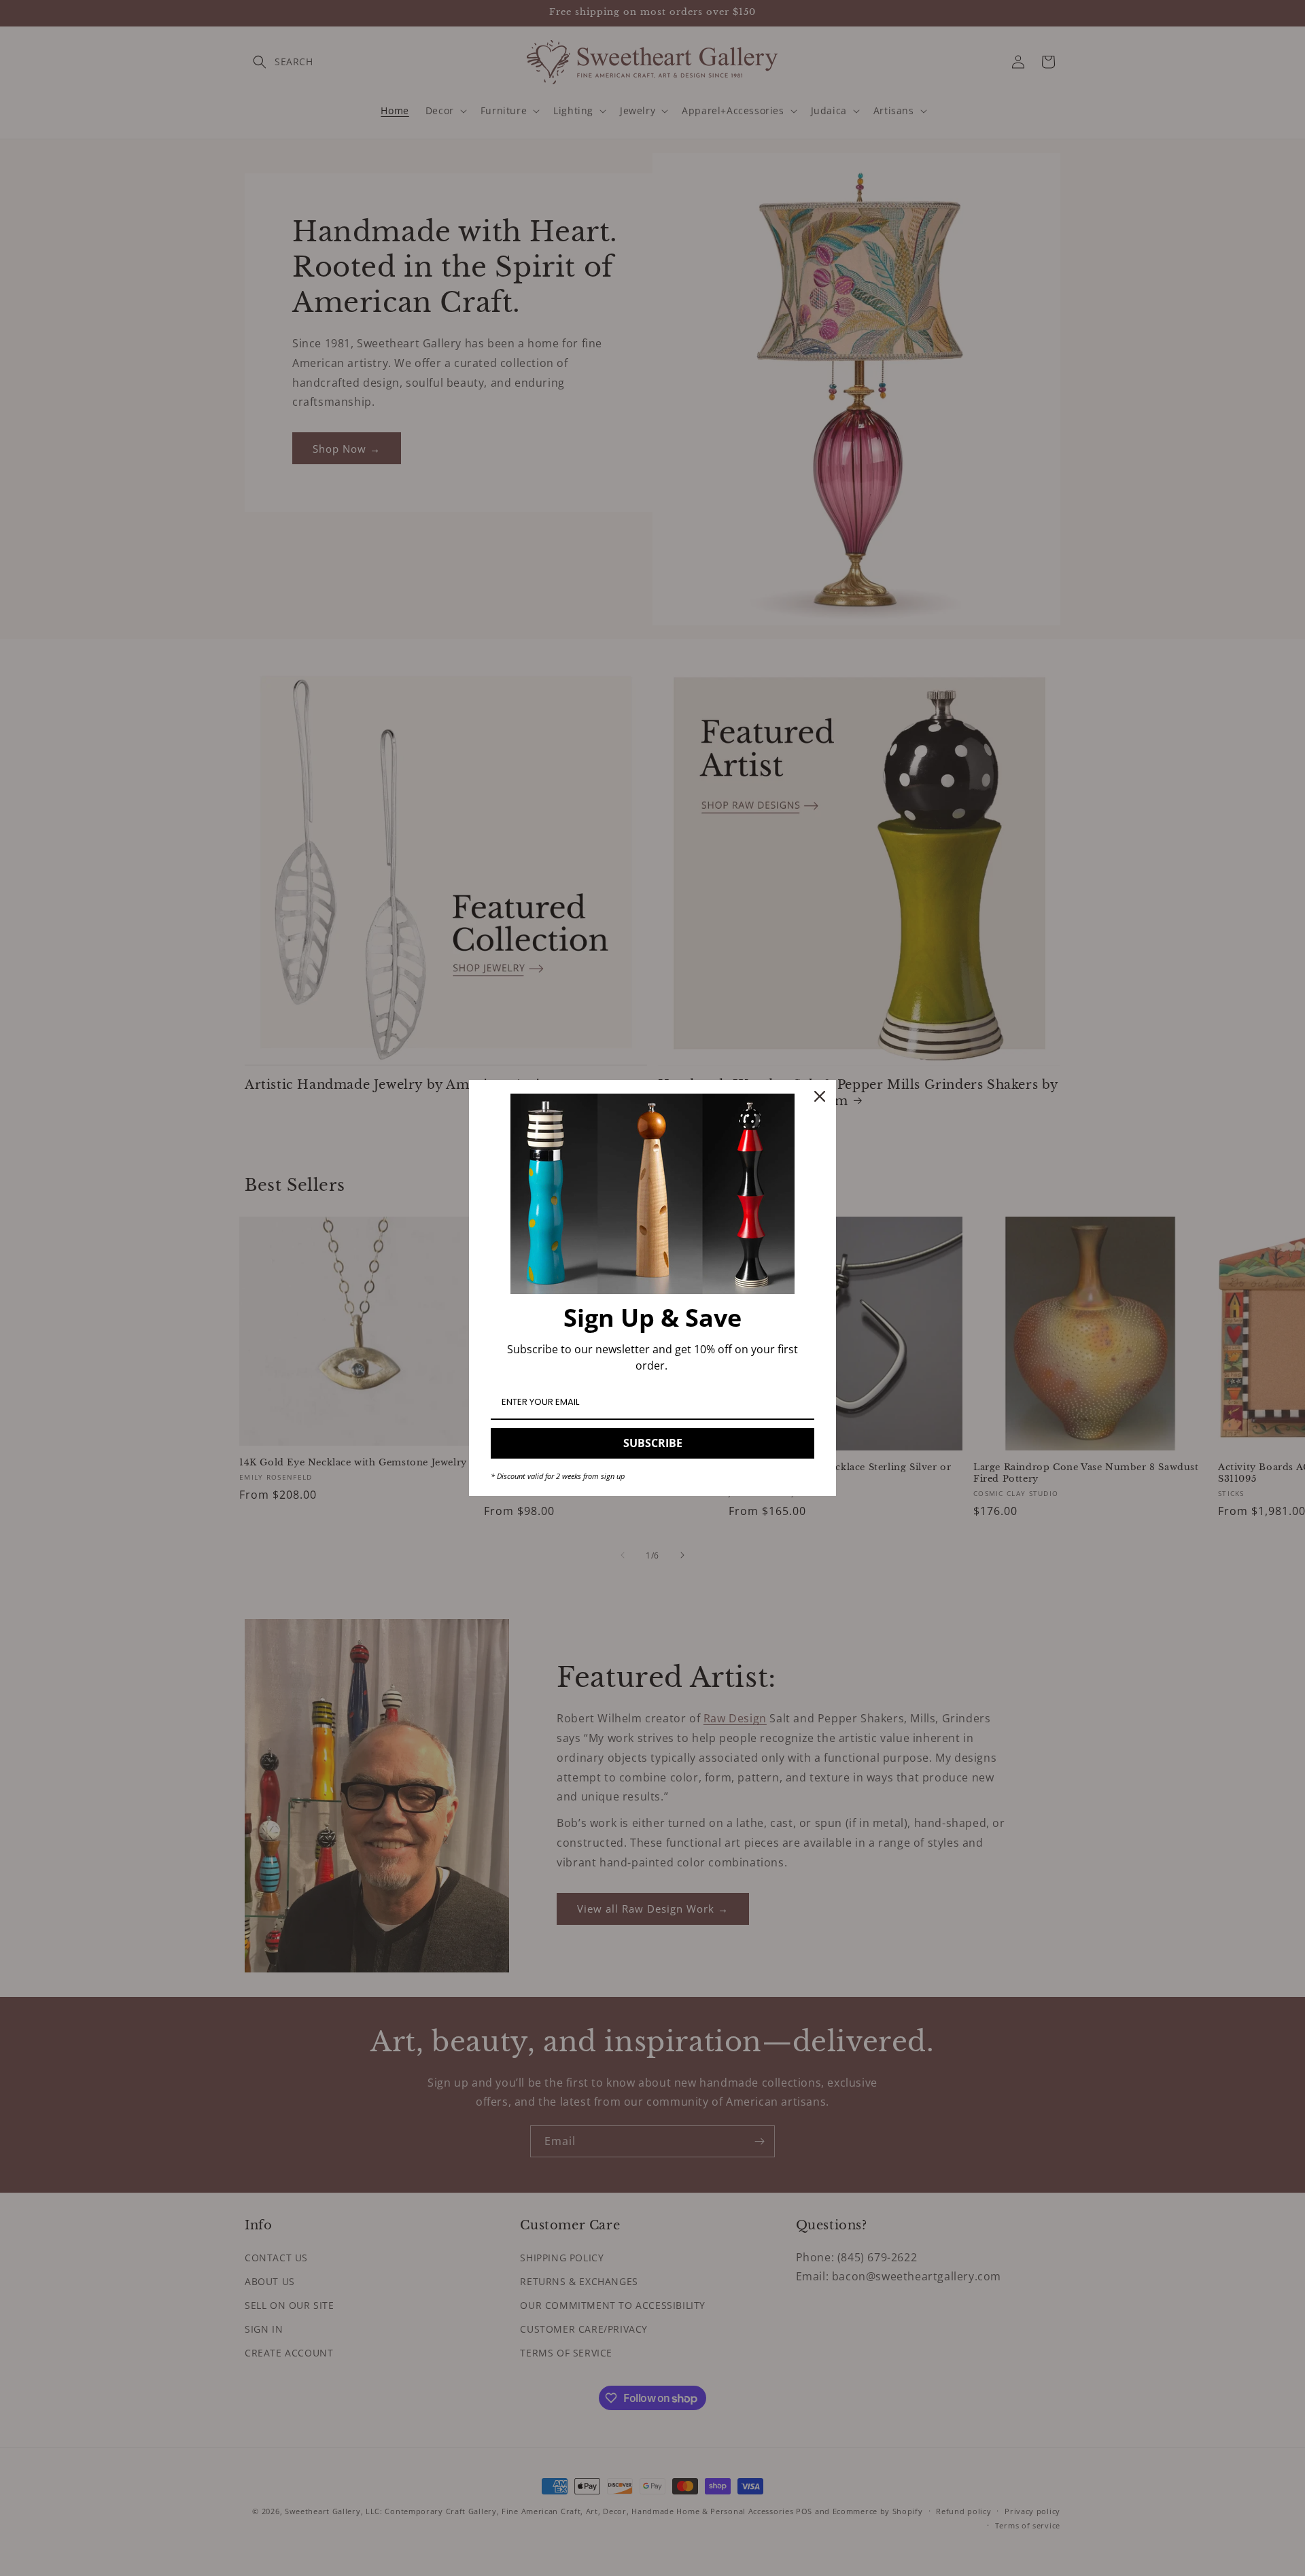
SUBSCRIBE (653, 1443)
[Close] (820, 1096)
